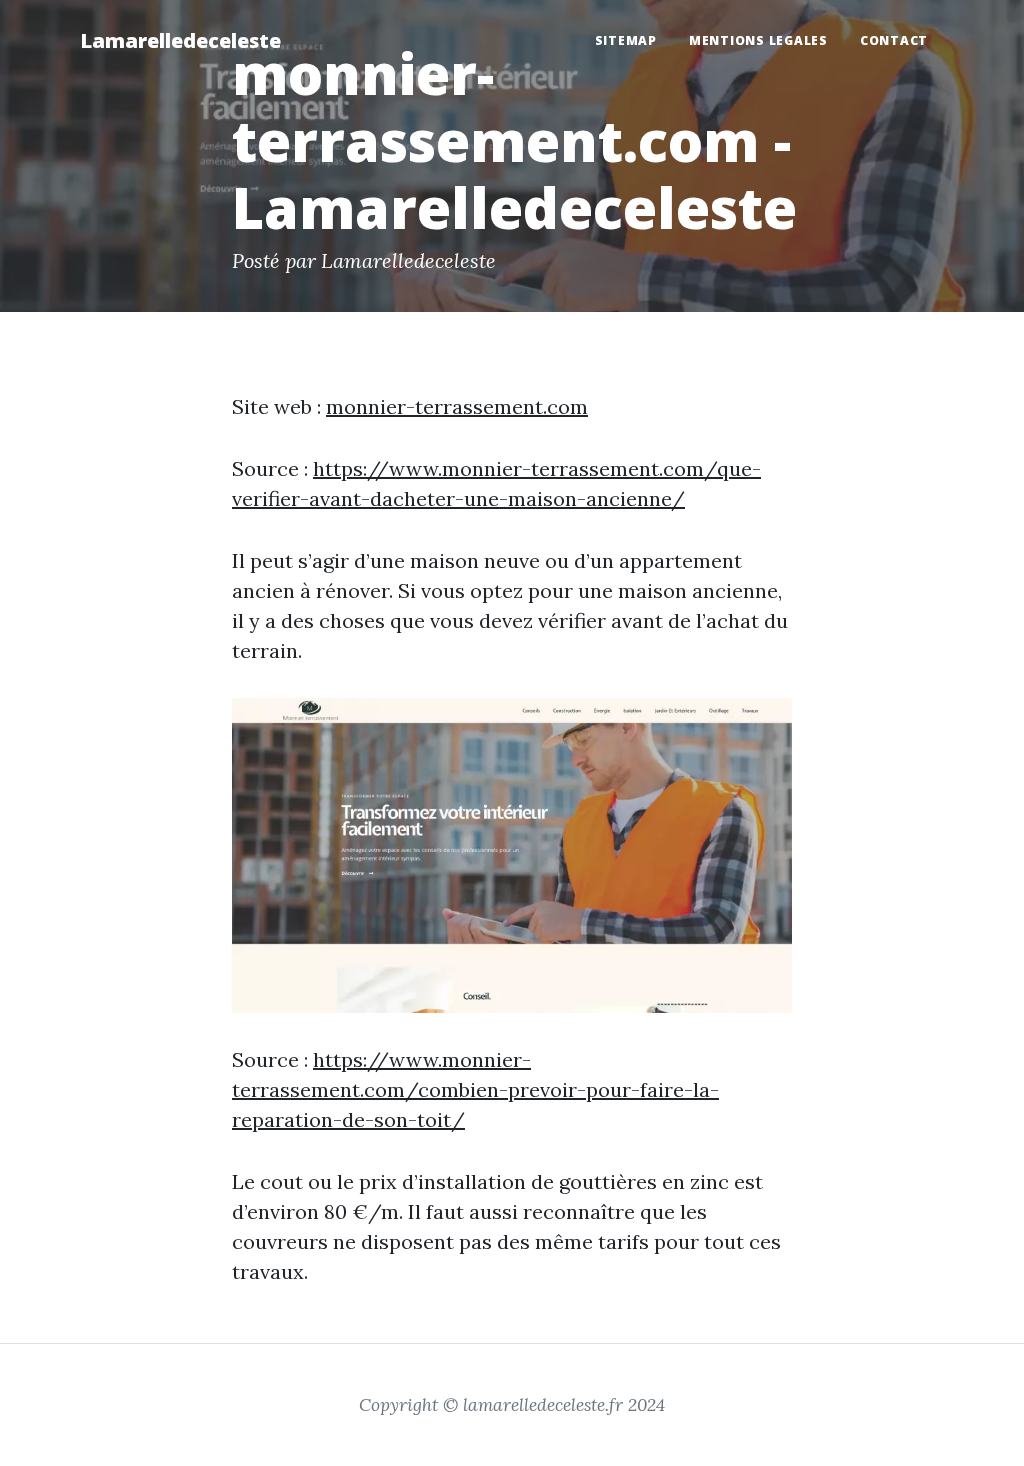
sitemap (626, 40)
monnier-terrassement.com (457, 406)
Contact (894, 40)
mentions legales (758, 40)
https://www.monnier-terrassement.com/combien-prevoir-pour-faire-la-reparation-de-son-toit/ (475, 1089)
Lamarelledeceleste (180, 40)
